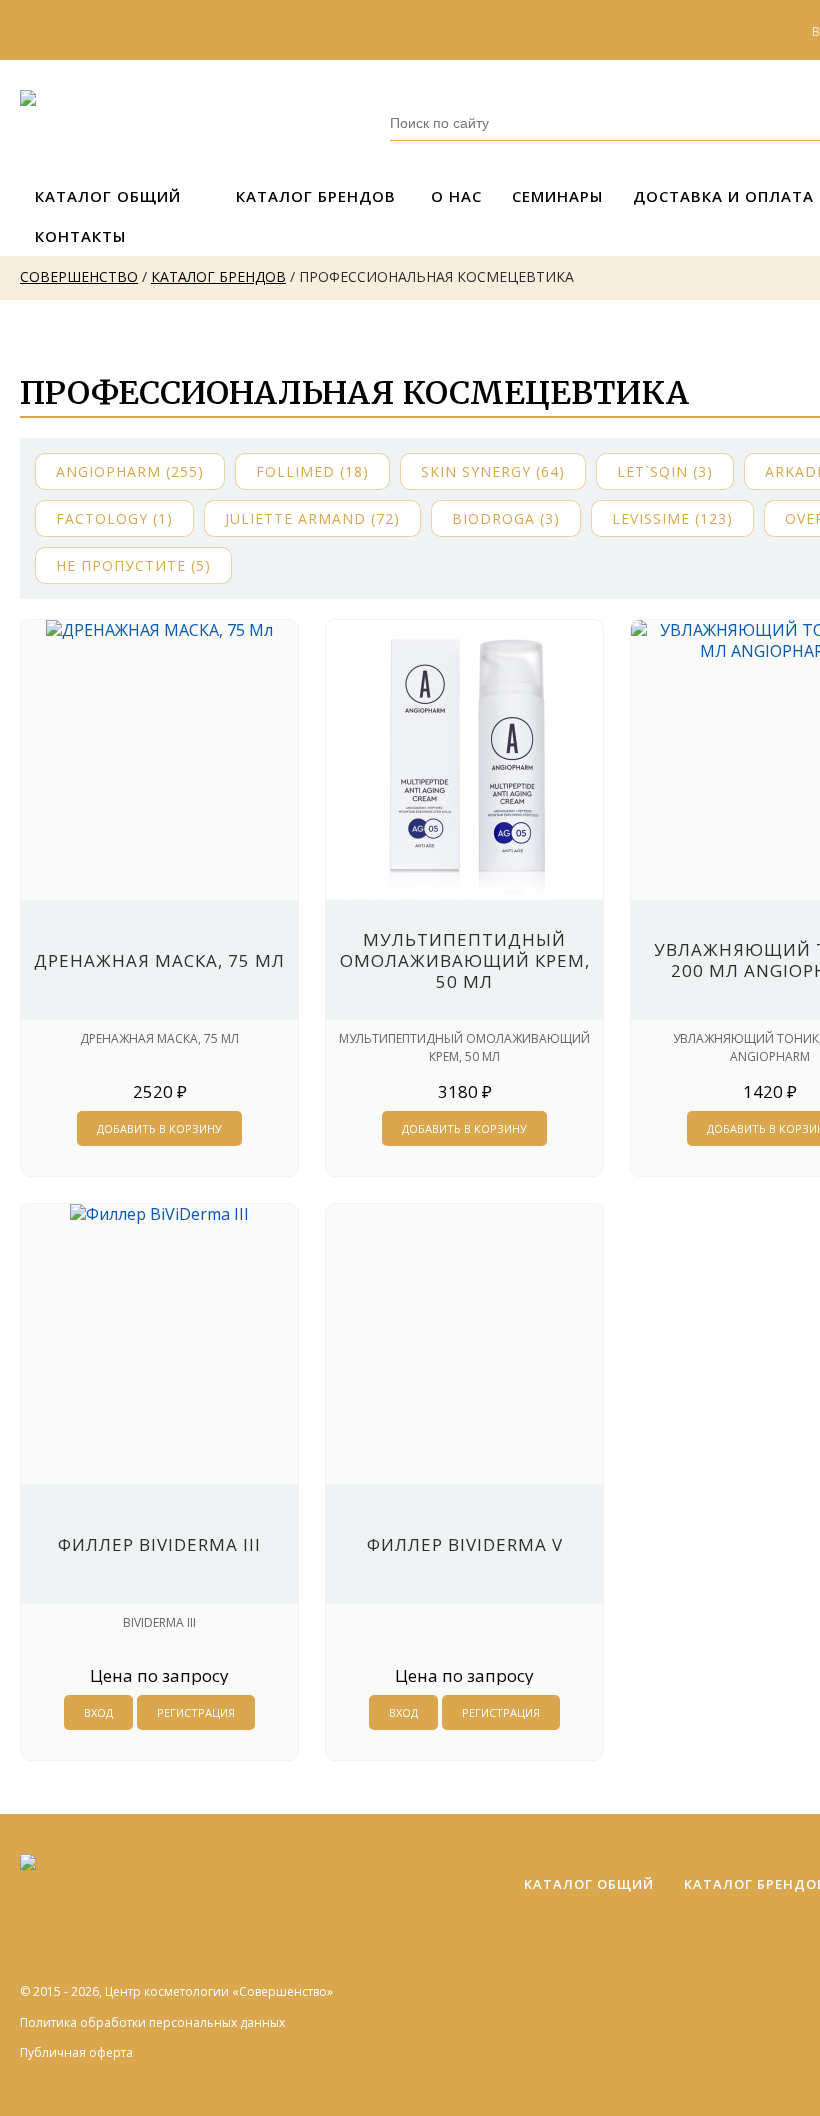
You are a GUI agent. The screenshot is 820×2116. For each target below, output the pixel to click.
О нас (456, 196)
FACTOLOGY (114, 518)
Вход (98, 1712)
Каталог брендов (316, 196)
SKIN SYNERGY (493, 471)
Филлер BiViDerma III (159, 1544)
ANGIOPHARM (130, 471)
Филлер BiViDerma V (465, 1544)
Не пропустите (133, 565)
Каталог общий (108, 196)
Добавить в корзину (159, 1128)
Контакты (80, 236)
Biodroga (506, 518)
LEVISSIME (672, 518)
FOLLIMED (312, 471)
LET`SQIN (665, 471)
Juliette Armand (312, 518)
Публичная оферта (76, 2052)
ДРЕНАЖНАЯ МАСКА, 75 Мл (159, 960)
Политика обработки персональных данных (152, 2022)
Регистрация (196, 1712)
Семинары (557, 196)
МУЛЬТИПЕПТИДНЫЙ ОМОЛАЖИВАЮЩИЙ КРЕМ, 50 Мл (465, 960)
